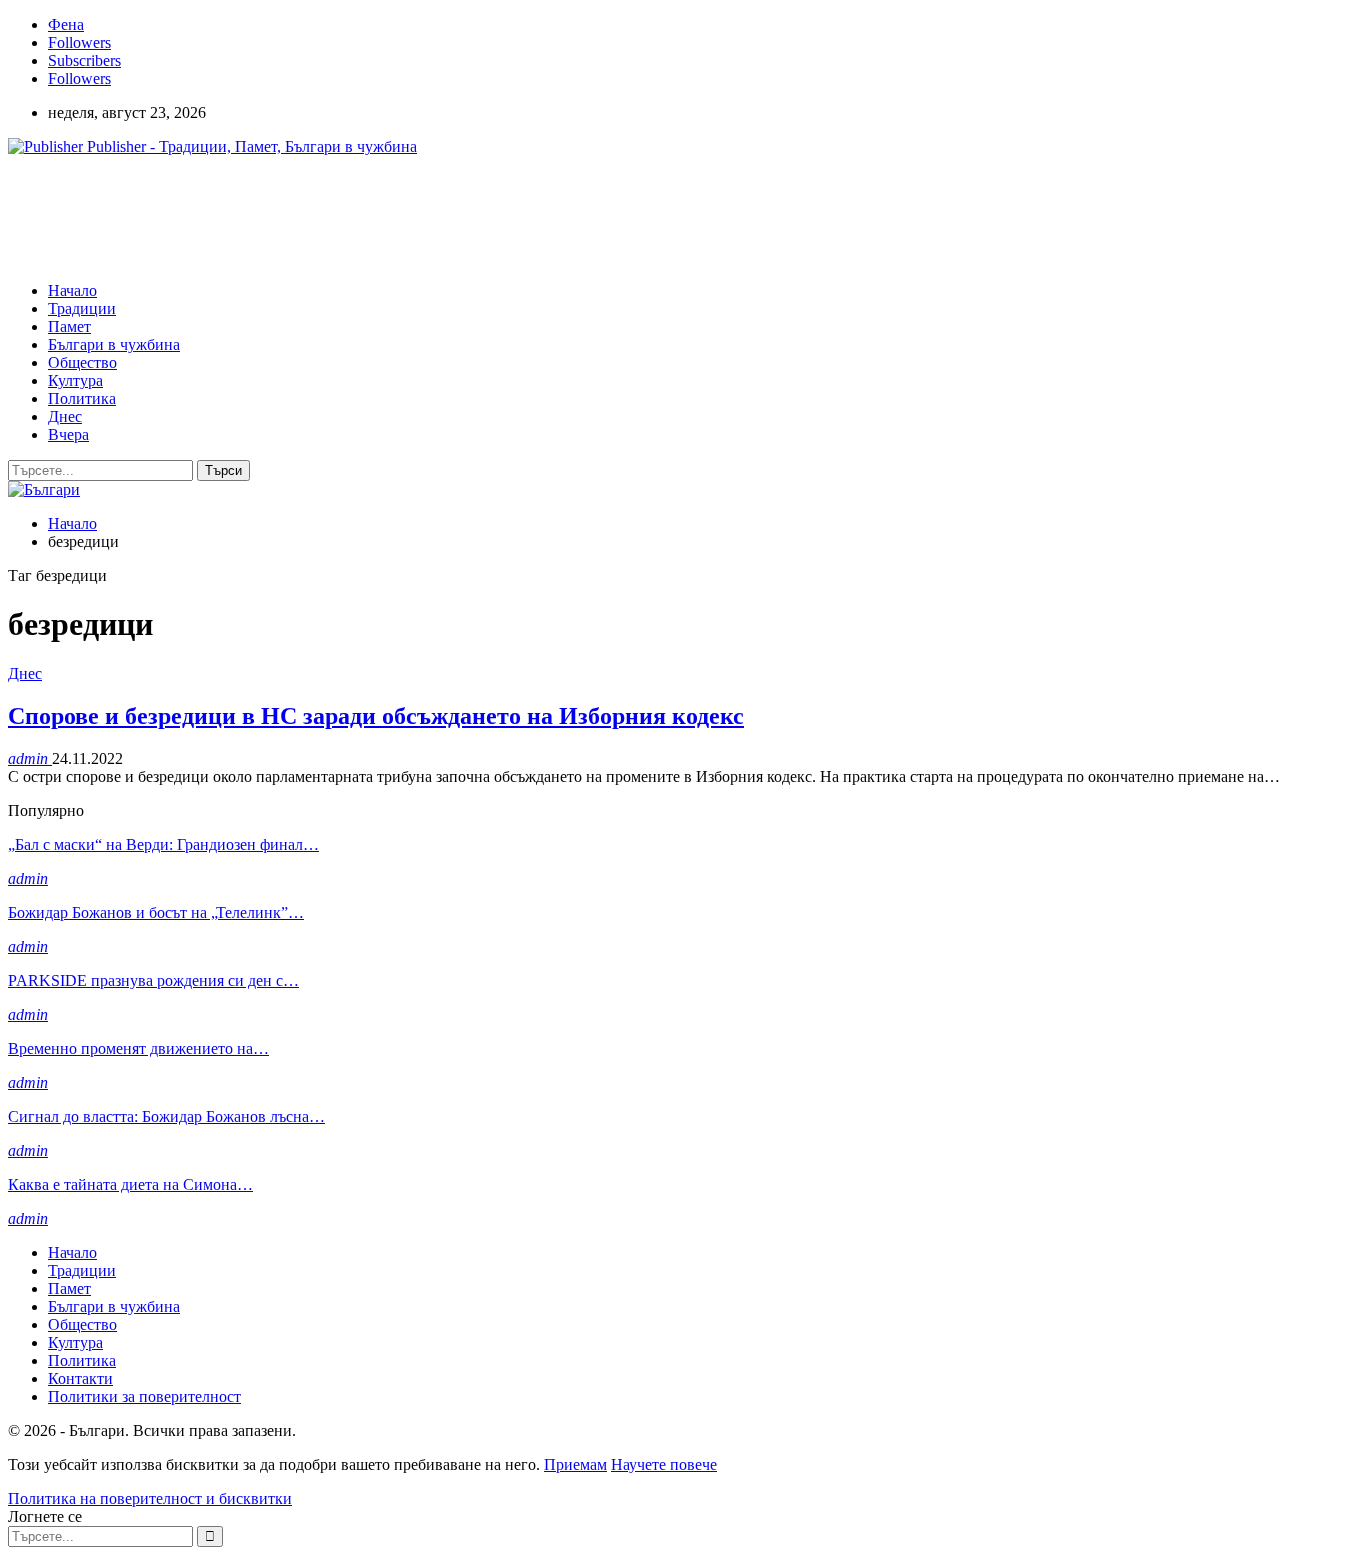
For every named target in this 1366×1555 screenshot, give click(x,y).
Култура (75, 380)
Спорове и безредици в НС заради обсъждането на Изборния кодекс (376, 716)
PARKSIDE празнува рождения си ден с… (153, 980)
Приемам (575, 1464)
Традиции (82, 308)
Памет (69, 326)
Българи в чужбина (114, 344)
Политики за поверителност (144, 1396)
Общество (82, 362)
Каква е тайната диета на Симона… (130, 1184)
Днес (65, 416)
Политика (82, 398)
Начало (72, 290)
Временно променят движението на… (138, 1048)
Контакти (80, 1378)
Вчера (68, 434)
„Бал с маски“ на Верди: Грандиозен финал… (163, 844)
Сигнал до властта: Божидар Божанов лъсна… (166, 1116)
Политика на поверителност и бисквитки (150, 1498)
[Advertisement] (372, 217)
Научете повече (664, 1464)
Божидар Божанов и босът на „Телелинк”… (156, 912)
